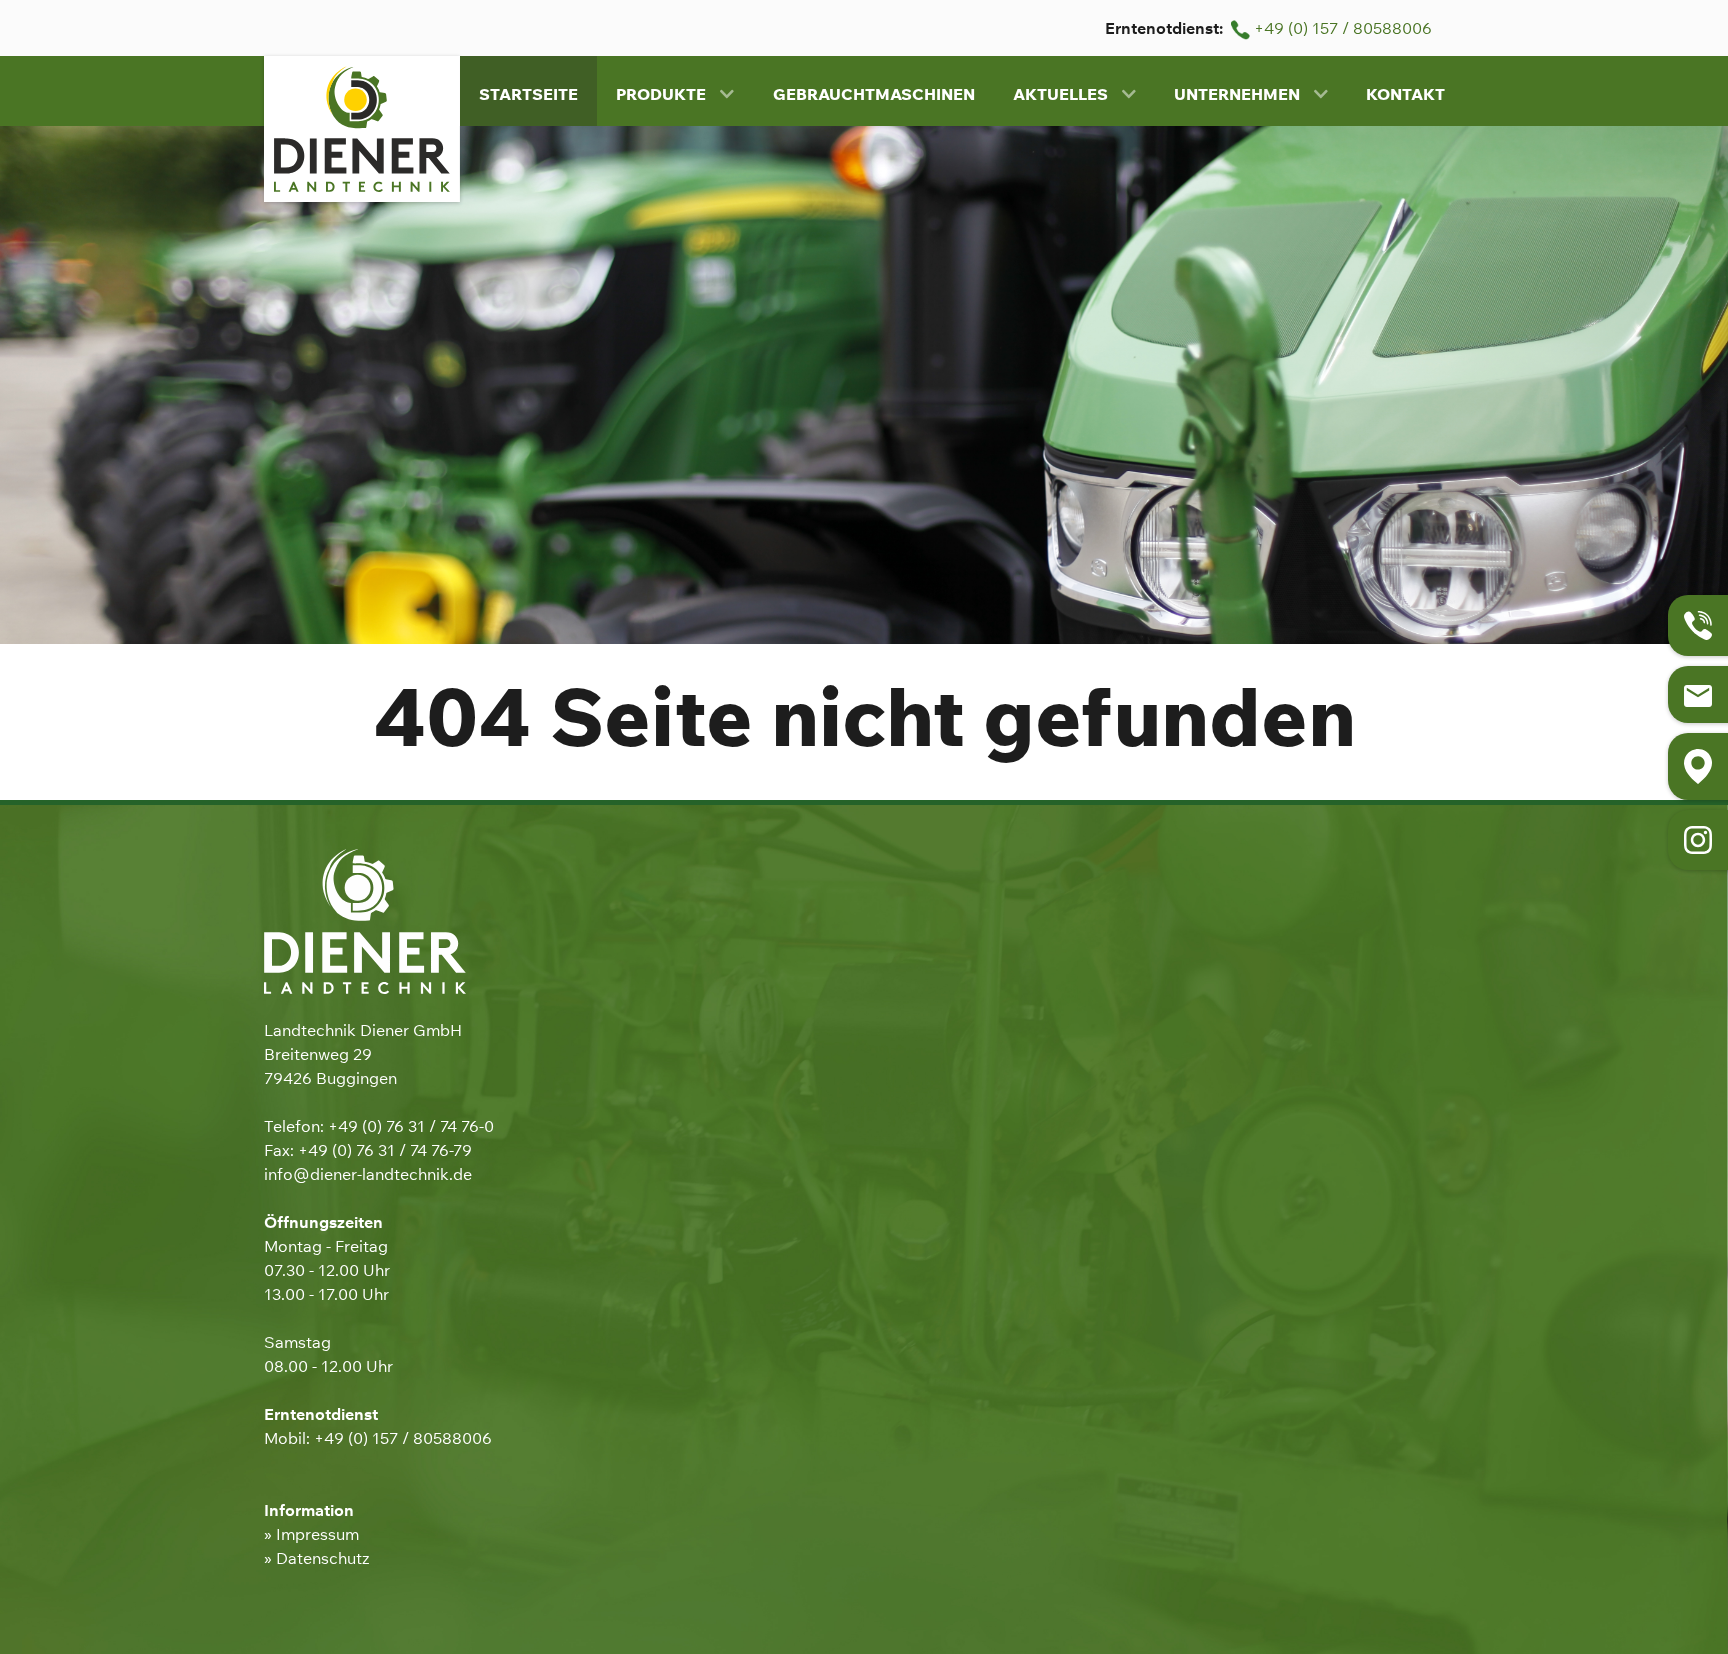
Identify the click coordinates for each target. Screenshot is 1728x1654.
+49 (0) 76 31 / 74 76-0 (411, 1126)
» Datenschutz (317, 1558)
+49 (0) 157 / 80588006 (1341, 28)
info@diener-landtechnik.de (368, 1174)
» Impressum (311, 1534)
